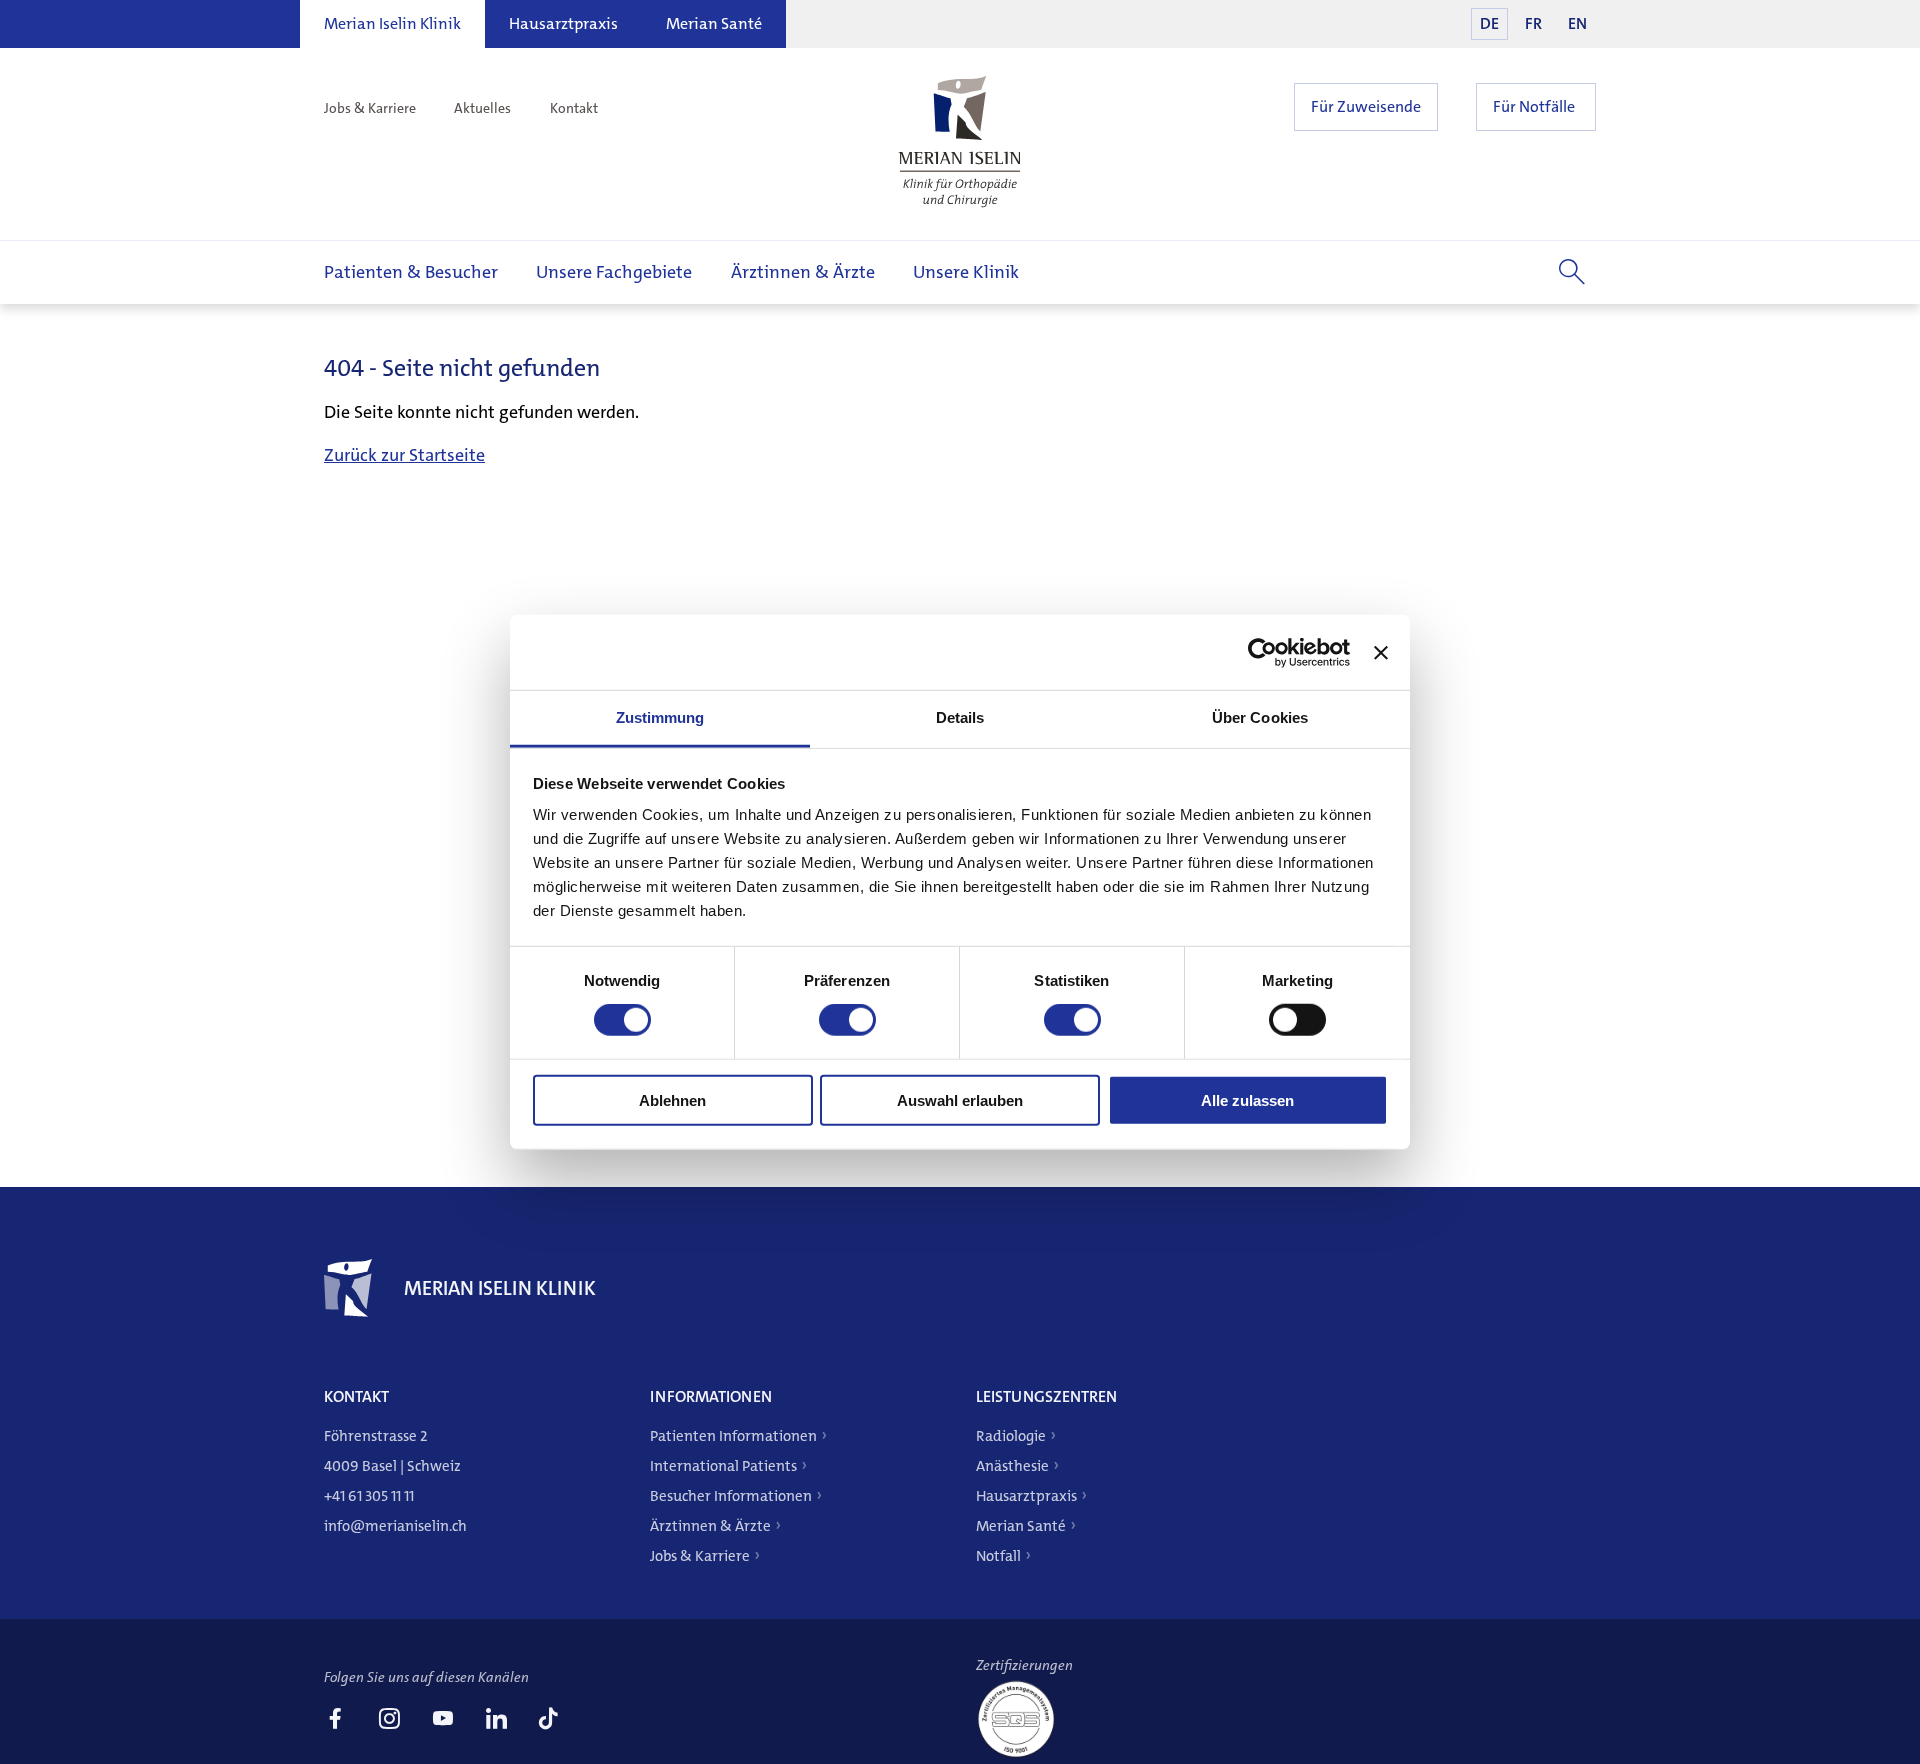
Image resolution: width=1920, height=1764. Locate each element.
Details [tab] (960, 717)
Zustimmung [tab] (660, 717)
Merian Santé (714, 23)
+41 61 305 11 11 (369, 1496)
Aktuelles (482, 108)
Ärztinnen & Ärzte (803, 272)
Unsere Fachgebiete (614, 272)
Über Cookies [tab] (1260, 717)
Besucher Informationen (731, 1496)
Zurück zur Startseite (404, 455)
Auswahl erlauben (960, 1100)
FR (1533, 23)
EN (1577, 23)
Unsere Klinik (966, 272)
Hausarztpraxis (563, 23)
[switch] (847, 1020)
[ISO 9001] (1024, 1755)
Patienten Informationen (733, 1436)
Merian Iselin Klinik (392, 23)
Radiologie (1011, 1436)
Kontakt (574, 108)
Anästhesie (1012, 1466)
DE (1489, 23)
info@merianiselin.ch (395, 1526)
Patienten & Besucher (411, 272)
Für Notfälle (1534, 106)
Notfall (998, 1556)
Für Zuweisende (1366, 106)
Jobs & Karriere (370, 108)
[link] (335, 1721)
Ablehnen (672, 1100)
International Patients (723, 1466)
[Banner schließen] (1381, 652)
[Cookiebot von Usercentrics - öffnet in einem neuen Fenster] (1262, 652)
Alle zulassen (1247, 1100)
